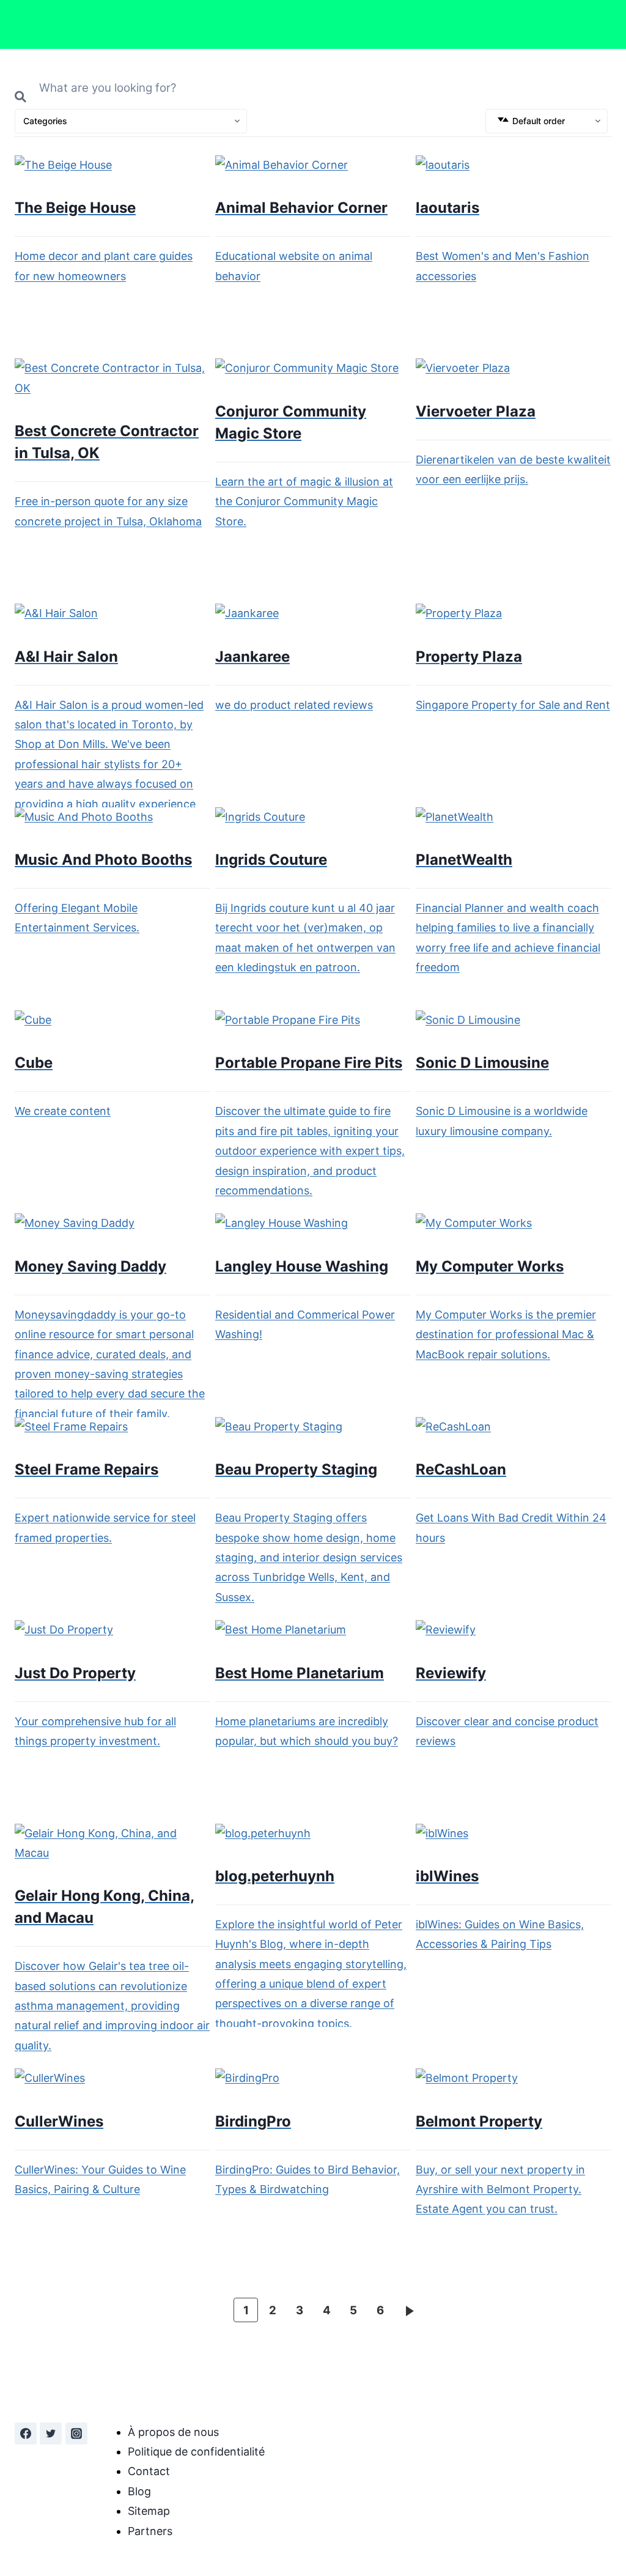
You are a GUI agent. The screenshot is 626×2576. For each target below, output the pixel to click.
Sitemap (149, 2511)
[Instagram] (76, 2434)
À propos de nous (173, 2432)
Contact (149, 2471)
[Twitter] (51, 2434)
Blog (139, 2491)
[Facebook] (26, 2434)
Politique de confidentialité (196, 2452)
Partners (150, 2531)
